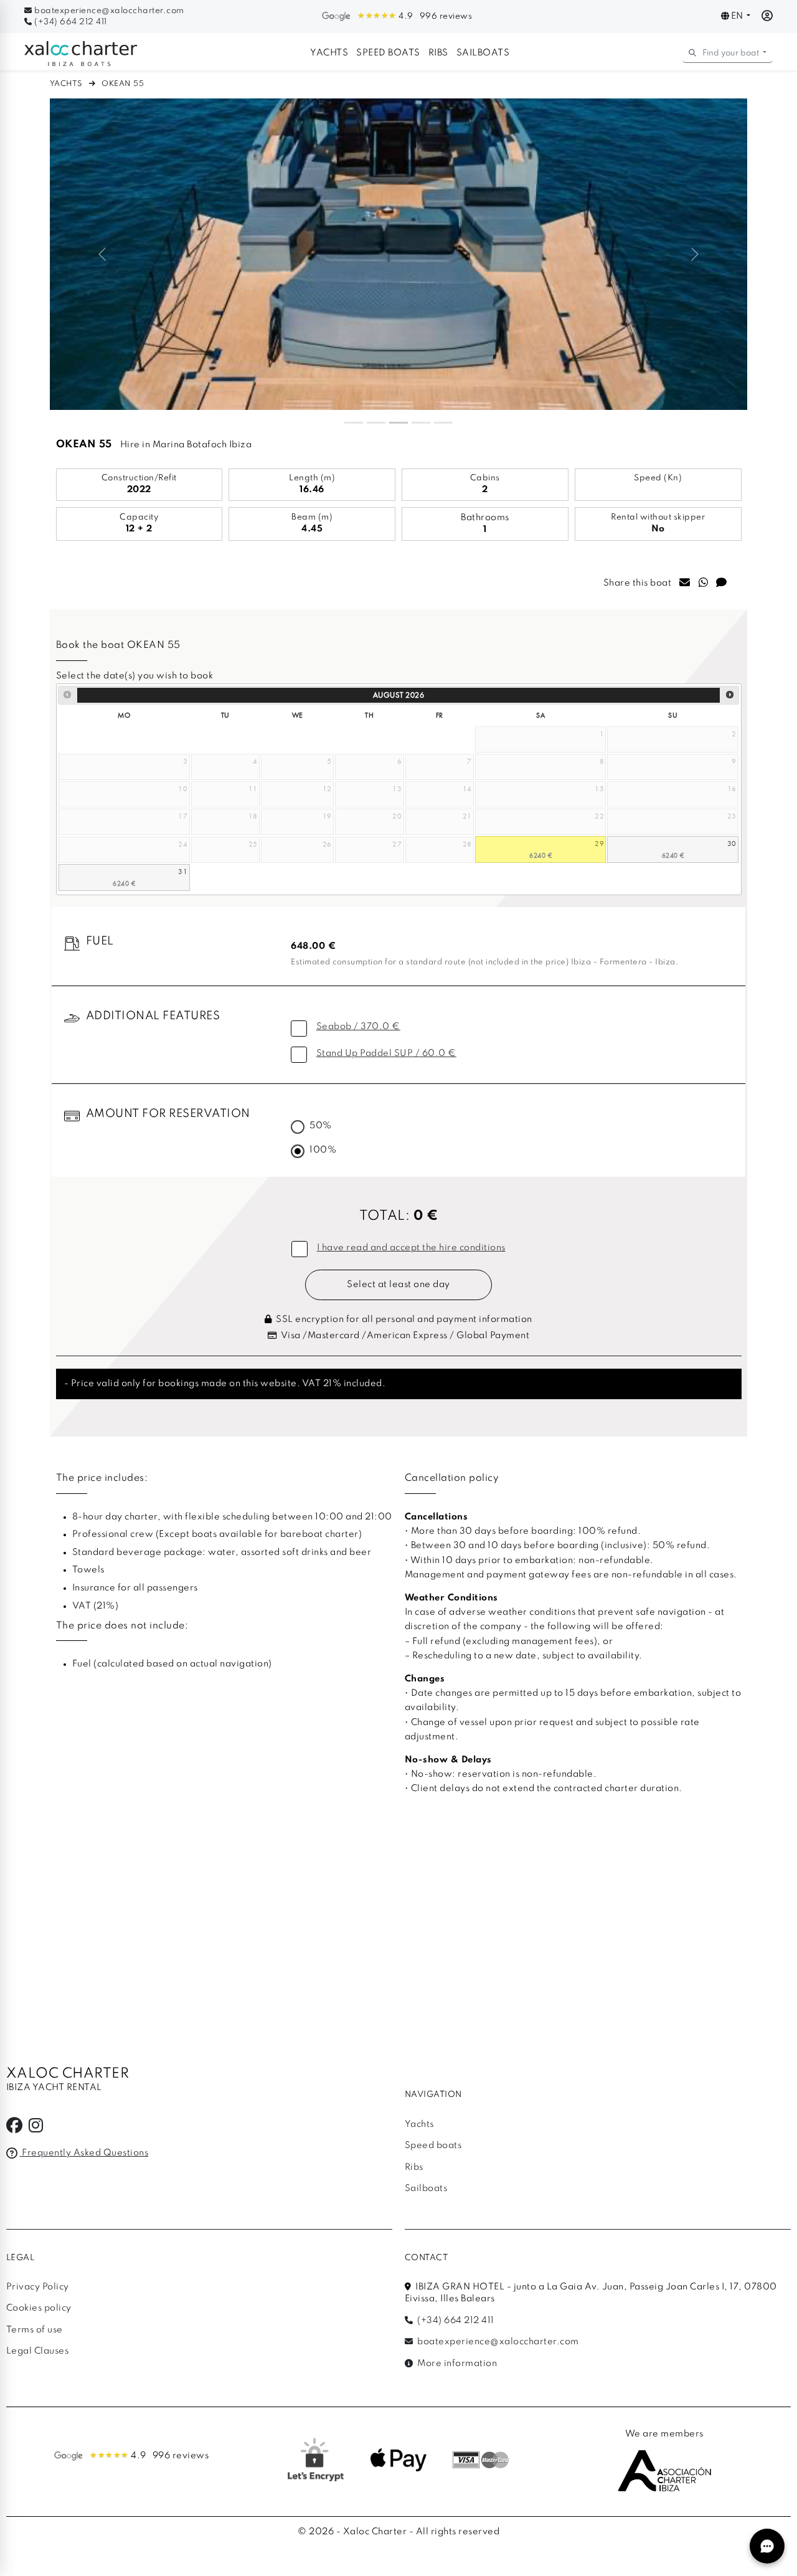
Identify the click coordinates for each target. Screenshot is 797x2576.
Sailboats (483, 53)
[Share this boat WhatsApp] (704, 584)
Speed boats (388, 53)
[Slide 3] (398, 423)
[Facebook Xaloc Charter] (15, 2129)
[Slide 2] (376, 423)
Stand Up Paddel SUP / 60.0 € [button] (386, 1053)
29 (599, 843)
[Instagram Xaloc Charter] (36, 2129)
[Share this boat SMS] (722, 584)
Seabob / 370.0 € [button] (358, 1027)
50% (321, 1126)
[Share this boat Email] (685, 584)
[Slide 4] (421, 423)
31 (183, 871)
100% (323, 1150)
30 (732, 843)
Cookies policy (39, 2308)
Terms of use (35, 2330)
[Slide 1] (354, 423)
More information (456, 2364)
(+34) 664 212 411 (70, 22)
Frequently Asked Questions (84, 2153)
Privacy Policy (38, 2287)
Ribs (438, 53)
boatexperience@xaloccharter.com (108, 11)
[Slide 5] (443, 423)
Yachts (329, 53)
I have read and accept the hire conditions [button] (411, 1248)
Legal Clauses (38, 2351)
